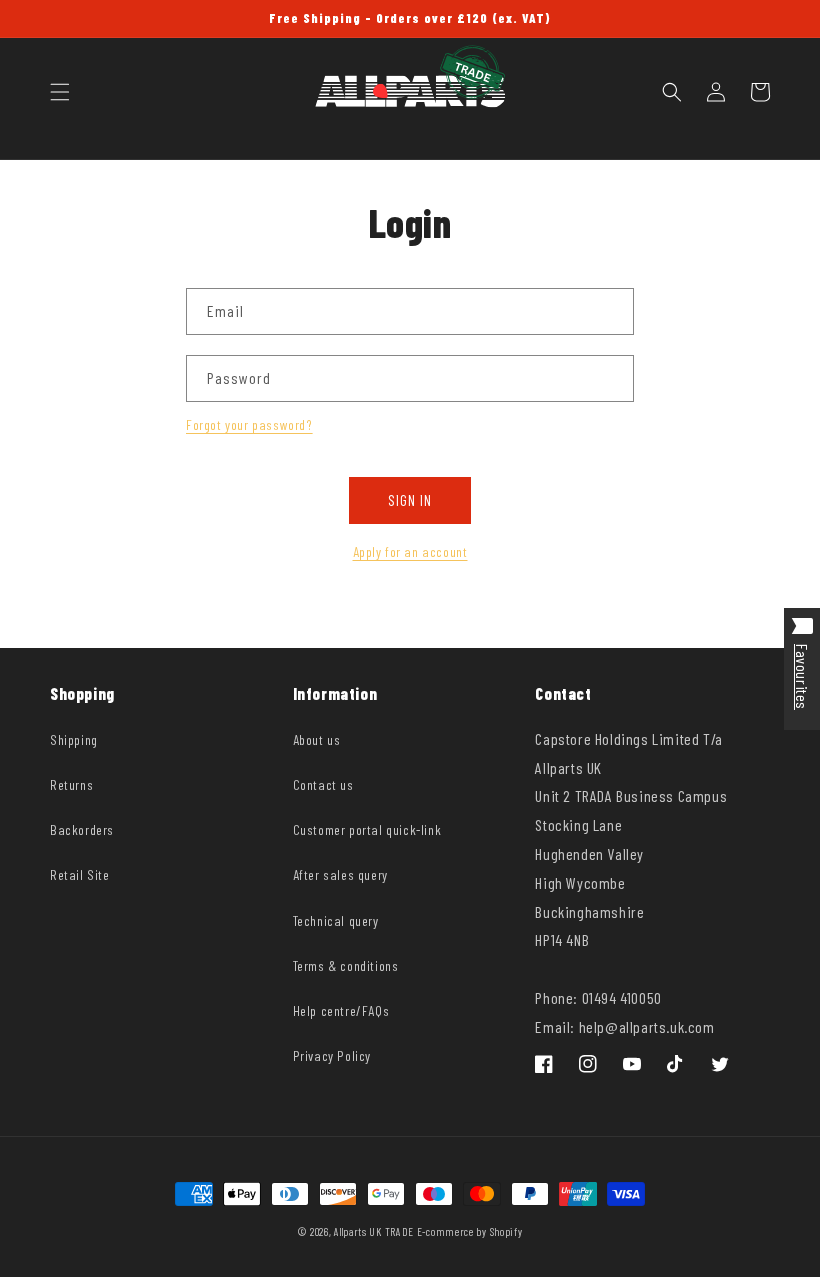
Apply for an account (410, 551)
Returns (71, 784)
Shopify (506, 1231)
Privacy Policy (332, 1055)
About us (317, 739)
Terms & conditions (346, 965)
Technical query (336, 920)
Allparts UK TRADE (374, 1231)
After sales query (340, 874)
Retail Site (80, 874)
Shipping (74, 739)
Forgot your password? (249, 424)
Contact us (323, 784)
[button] (60, 92)
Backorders (82, 829)
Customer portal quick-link (367, 829)
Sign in (410, 500)
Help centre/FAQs (341, 1010)
